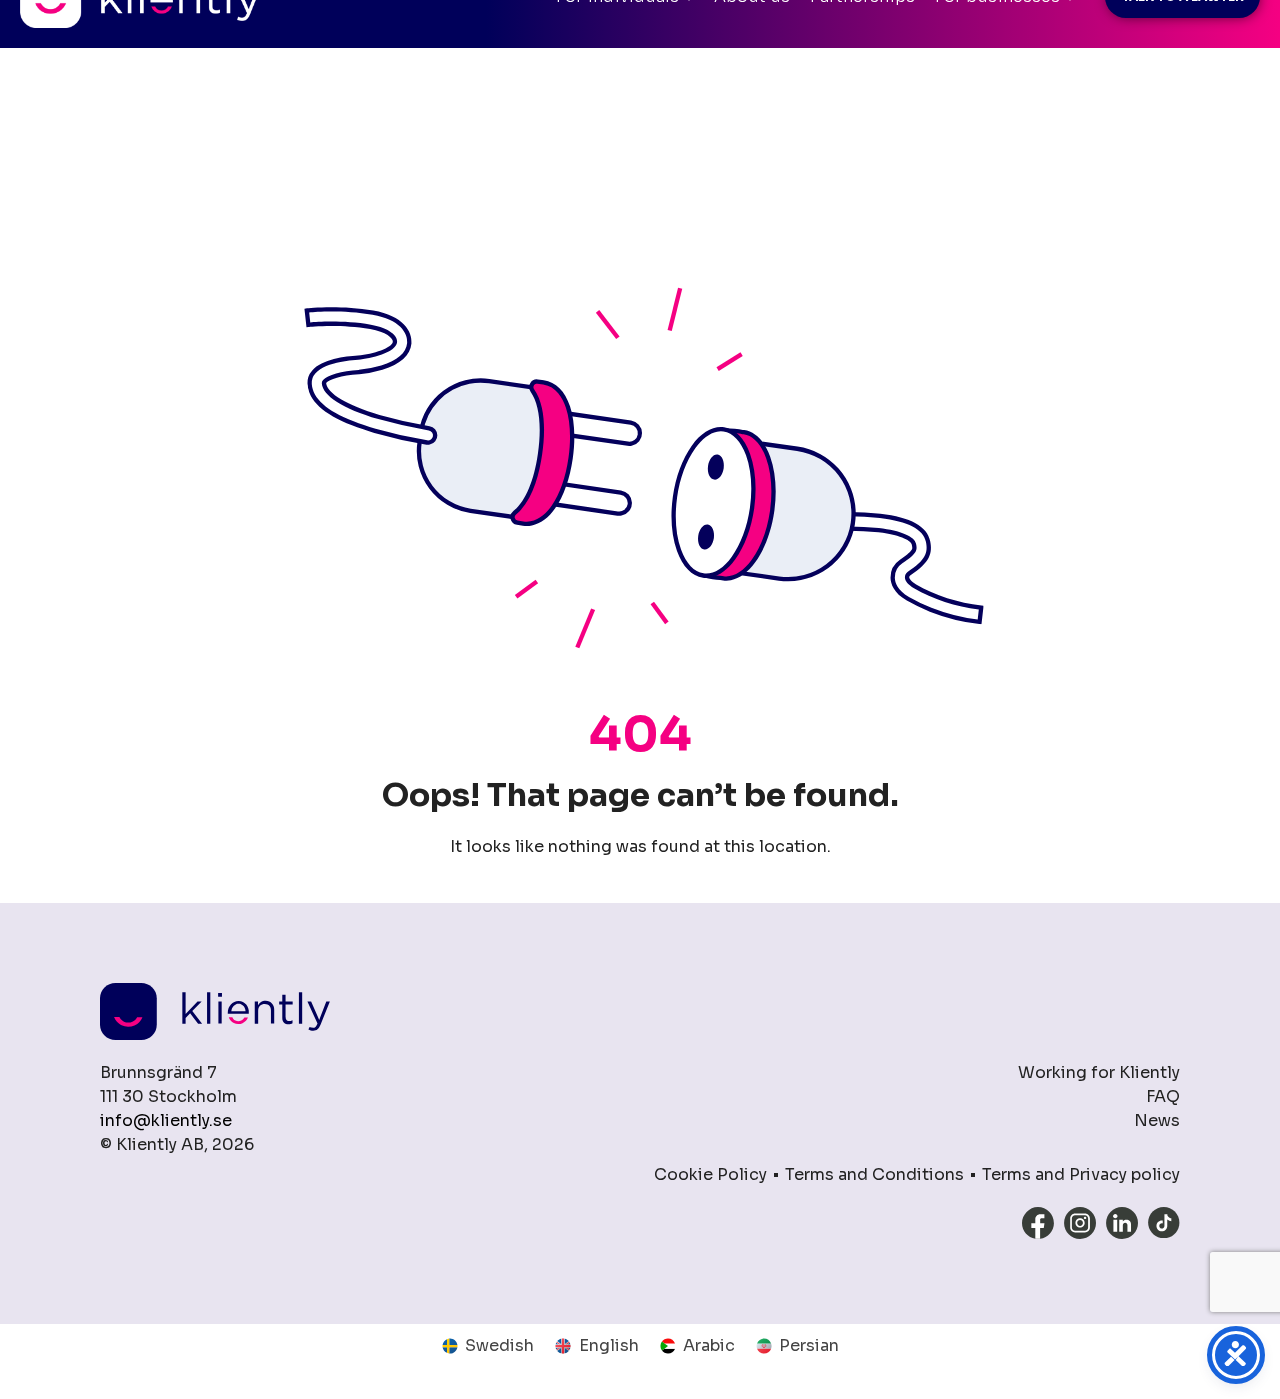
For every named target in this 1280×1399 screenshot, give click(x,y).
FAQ (1163, 1096)
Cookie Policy (710, 1174)
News (1157, 1120)
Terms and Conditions (874, 1174)
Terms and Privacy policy (1081, 1174)
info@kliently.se (166, 1120)
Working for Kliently (1099, 1072)
